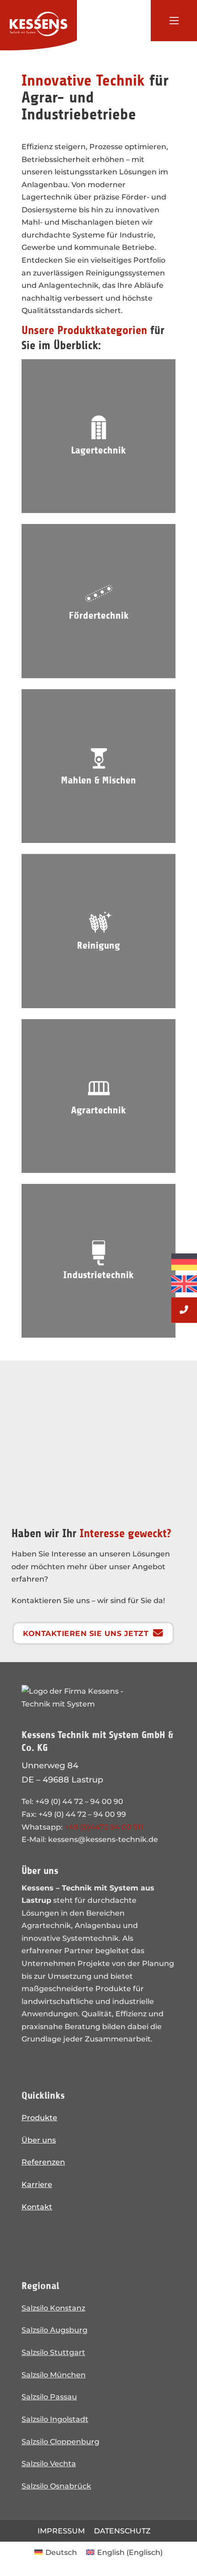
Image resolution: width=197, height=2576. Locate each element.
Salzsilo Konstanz (53, 2308)
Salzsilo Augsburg (55, 2330)
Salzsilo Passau (49, 2397)
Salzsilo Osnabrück (56, 2486)
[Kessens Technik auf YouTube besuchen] (85, 2240)
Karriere (37, 2184)
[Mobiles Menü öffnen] (174, 21)
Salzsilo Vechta (49, 2463)
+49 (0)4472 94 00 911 (104, 1827)
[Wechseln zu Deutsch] (184, 1262)
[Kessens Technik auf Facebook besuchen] (58, 2240)
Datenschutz (122, 2531)
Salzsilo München (54, 2375)
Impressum (61, 2531)
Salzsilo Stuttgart (53, 2352)
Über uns (39, 2140)
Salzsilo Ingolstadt (55, 2419)
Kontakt (37, 2207)
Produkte (39, 2117)
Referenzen (43, 2162)
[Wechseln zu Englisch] (184, 1282)
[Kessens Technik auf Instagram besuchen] (32, 2240)
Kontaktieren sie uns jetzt (86, 1633)
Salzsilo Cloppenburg (60, 2441)
